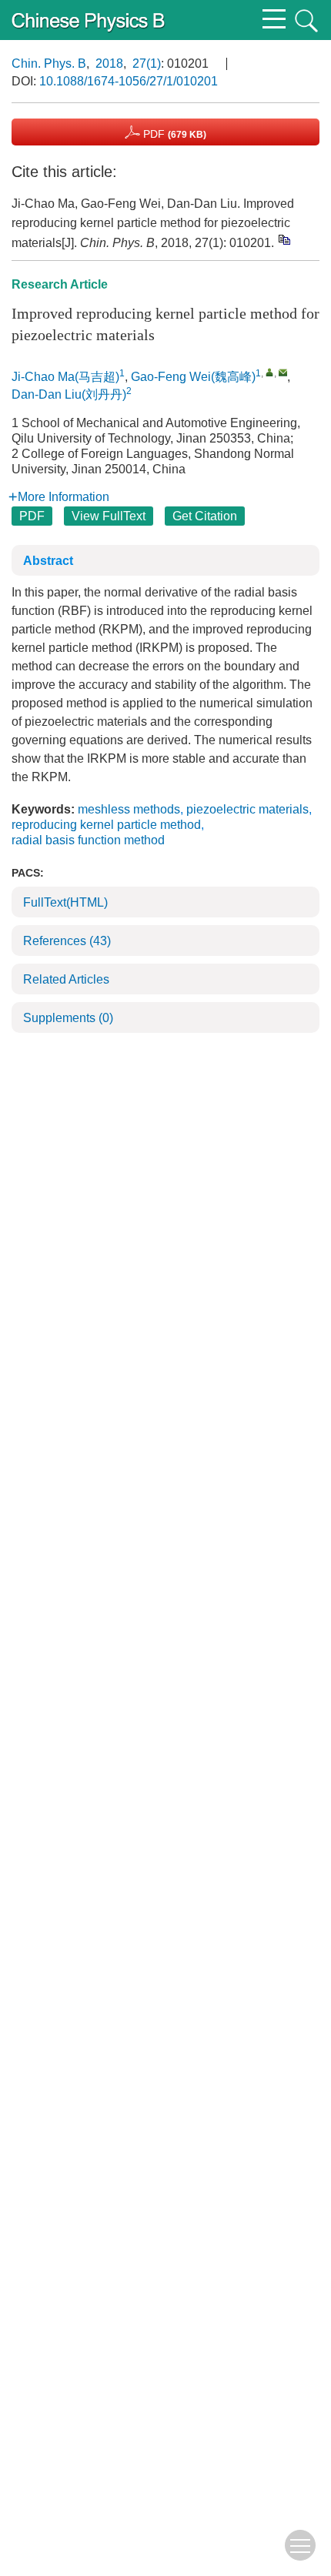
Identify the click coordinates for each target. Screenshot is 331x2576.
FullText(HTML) (65, 902)
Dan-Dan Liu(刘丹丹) (69, 394)
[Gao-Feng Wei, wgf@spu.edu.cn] (270, 372)
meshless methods (129, 809)
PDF (173, 134)
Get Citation (205, 516)
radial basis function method (88, 840)
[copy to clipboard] (284, 239)
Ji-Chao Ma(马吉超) (65, 377)
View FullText (109, 516)
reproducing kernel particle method (106, 825)
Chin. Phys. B (49, 63)
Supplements (68, 1018)
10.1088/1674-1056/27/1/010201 (129, 81)
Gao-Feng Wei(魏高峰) (193, 377)
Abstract (48, 561)
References (67, 941)
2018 (109, 63)
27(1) (147, 63)
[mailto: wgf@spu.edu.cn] (283, 372)
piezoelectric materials (247, 809)
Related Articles (66, 979)
